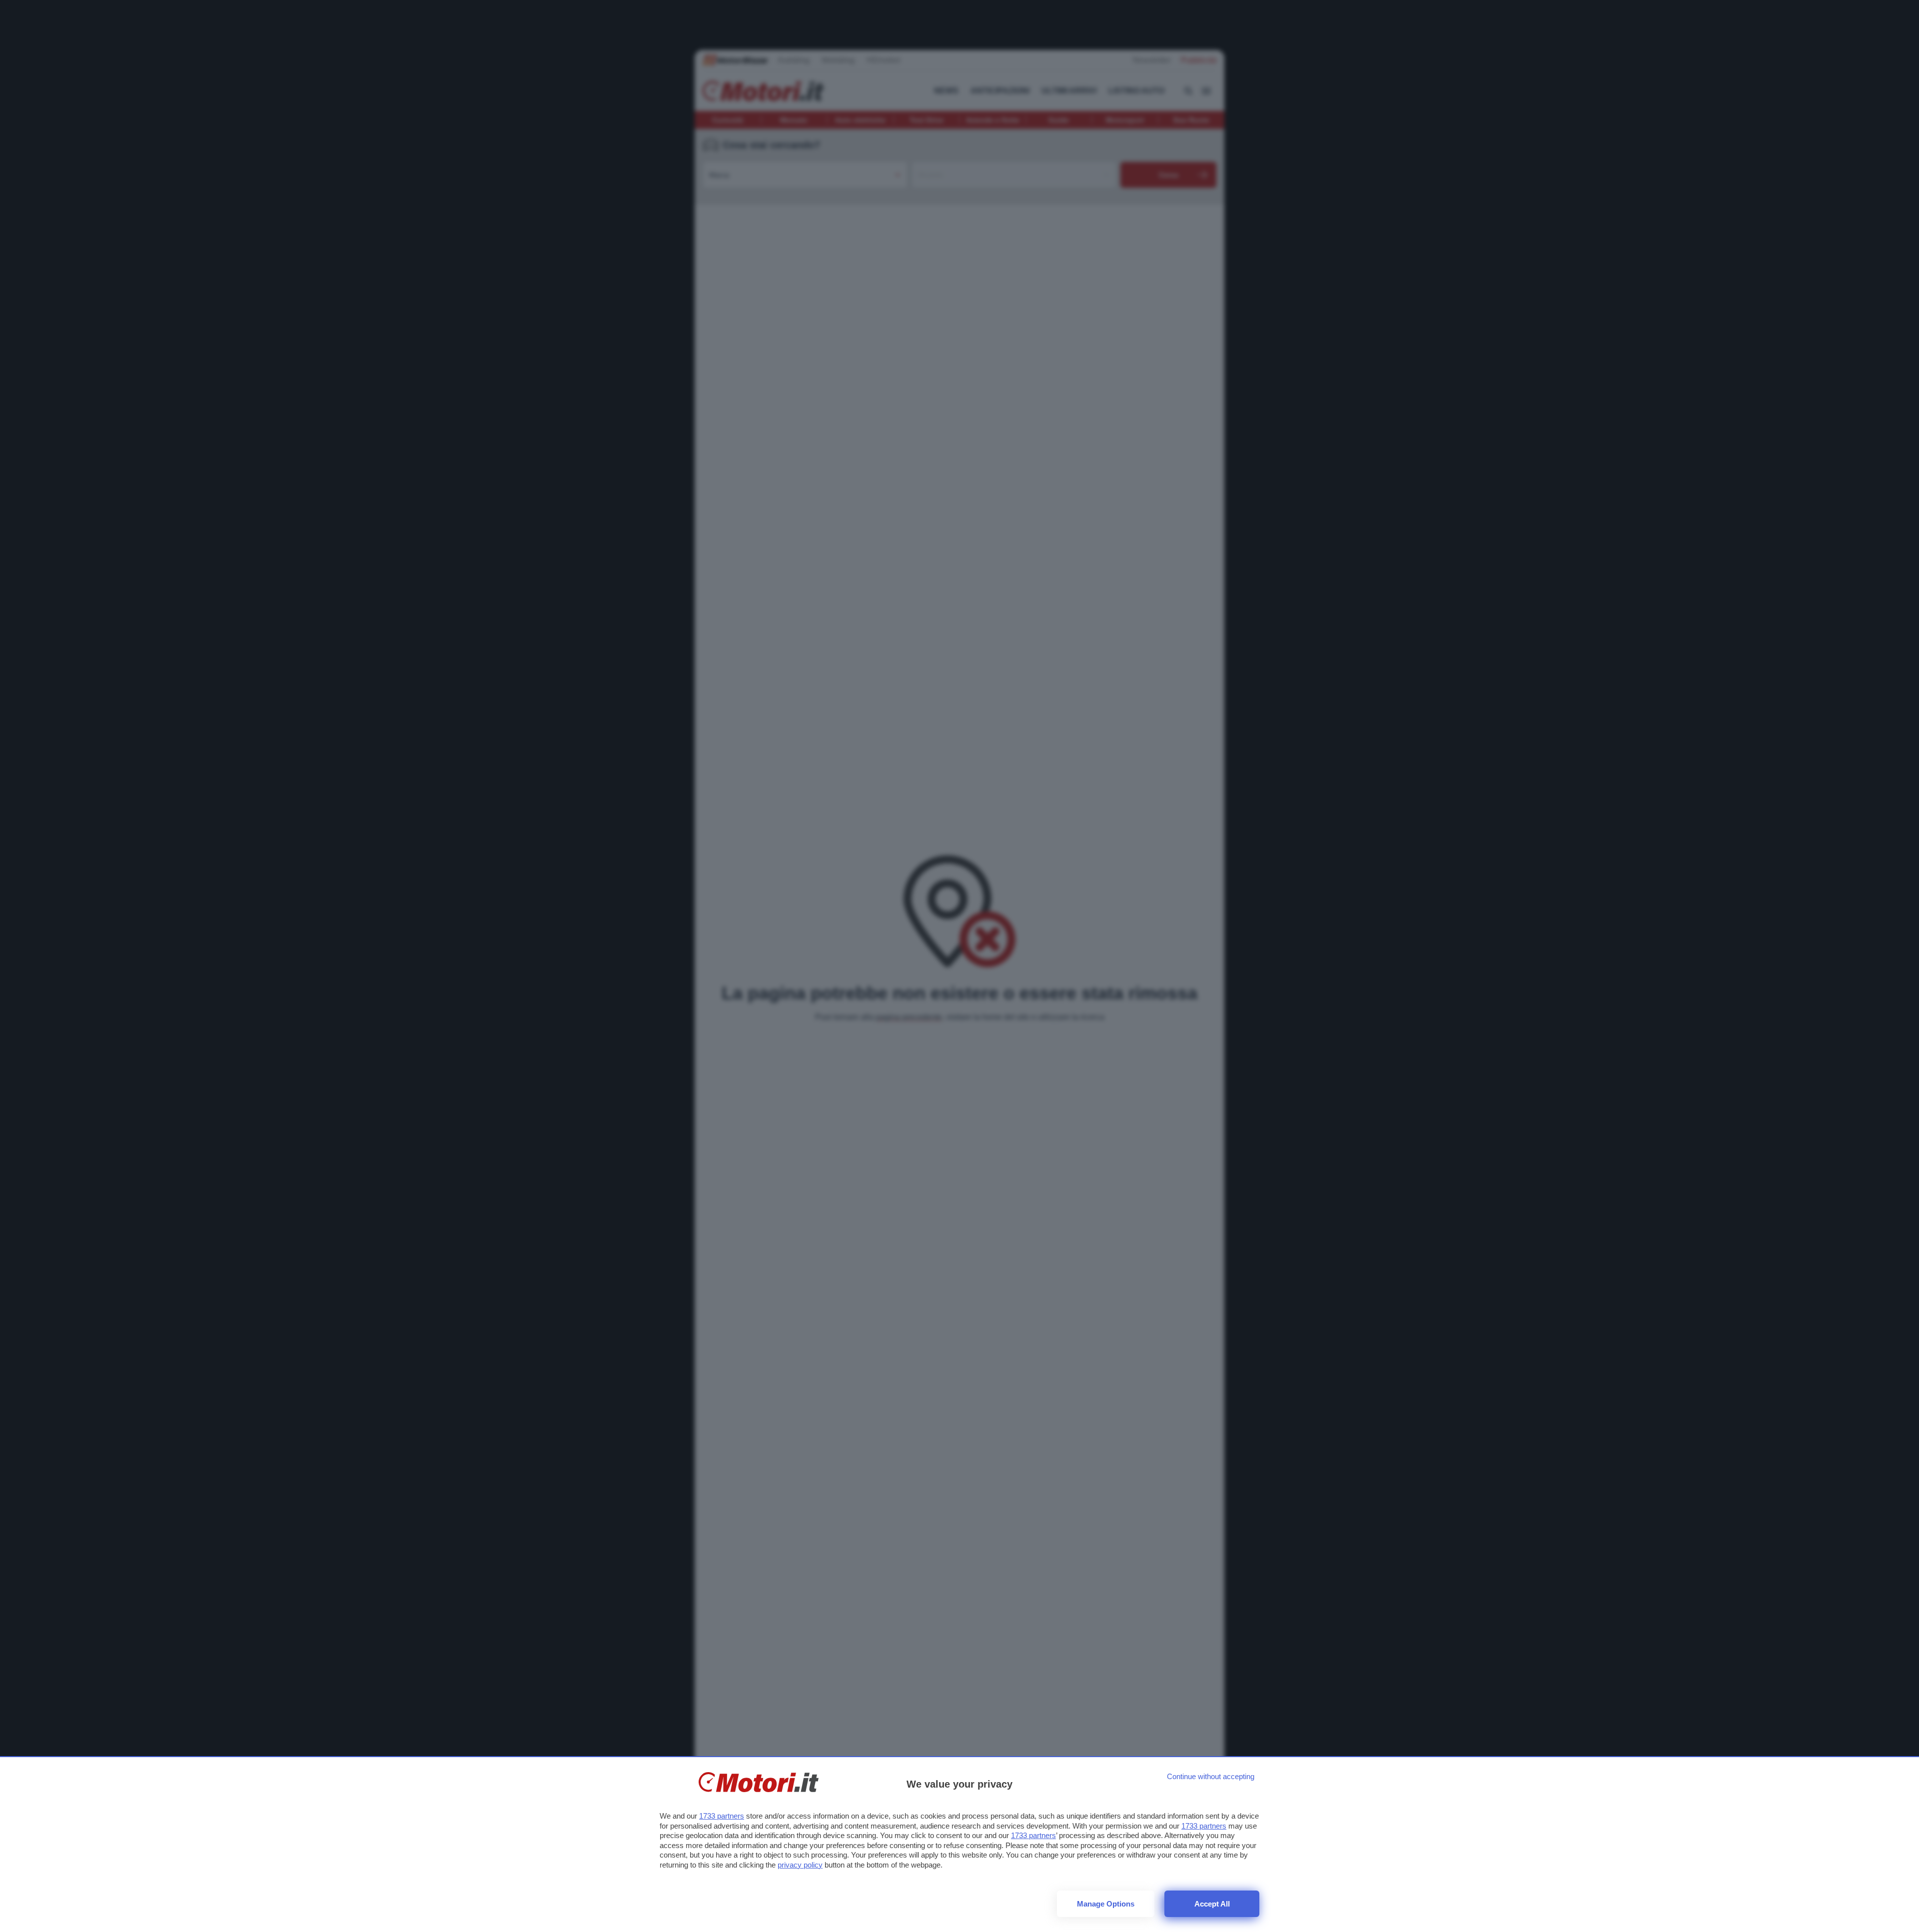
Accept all (1212, 1904)
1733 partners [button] (722, 1816)
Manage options (1106, 1904)
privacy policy (800, 1865)
